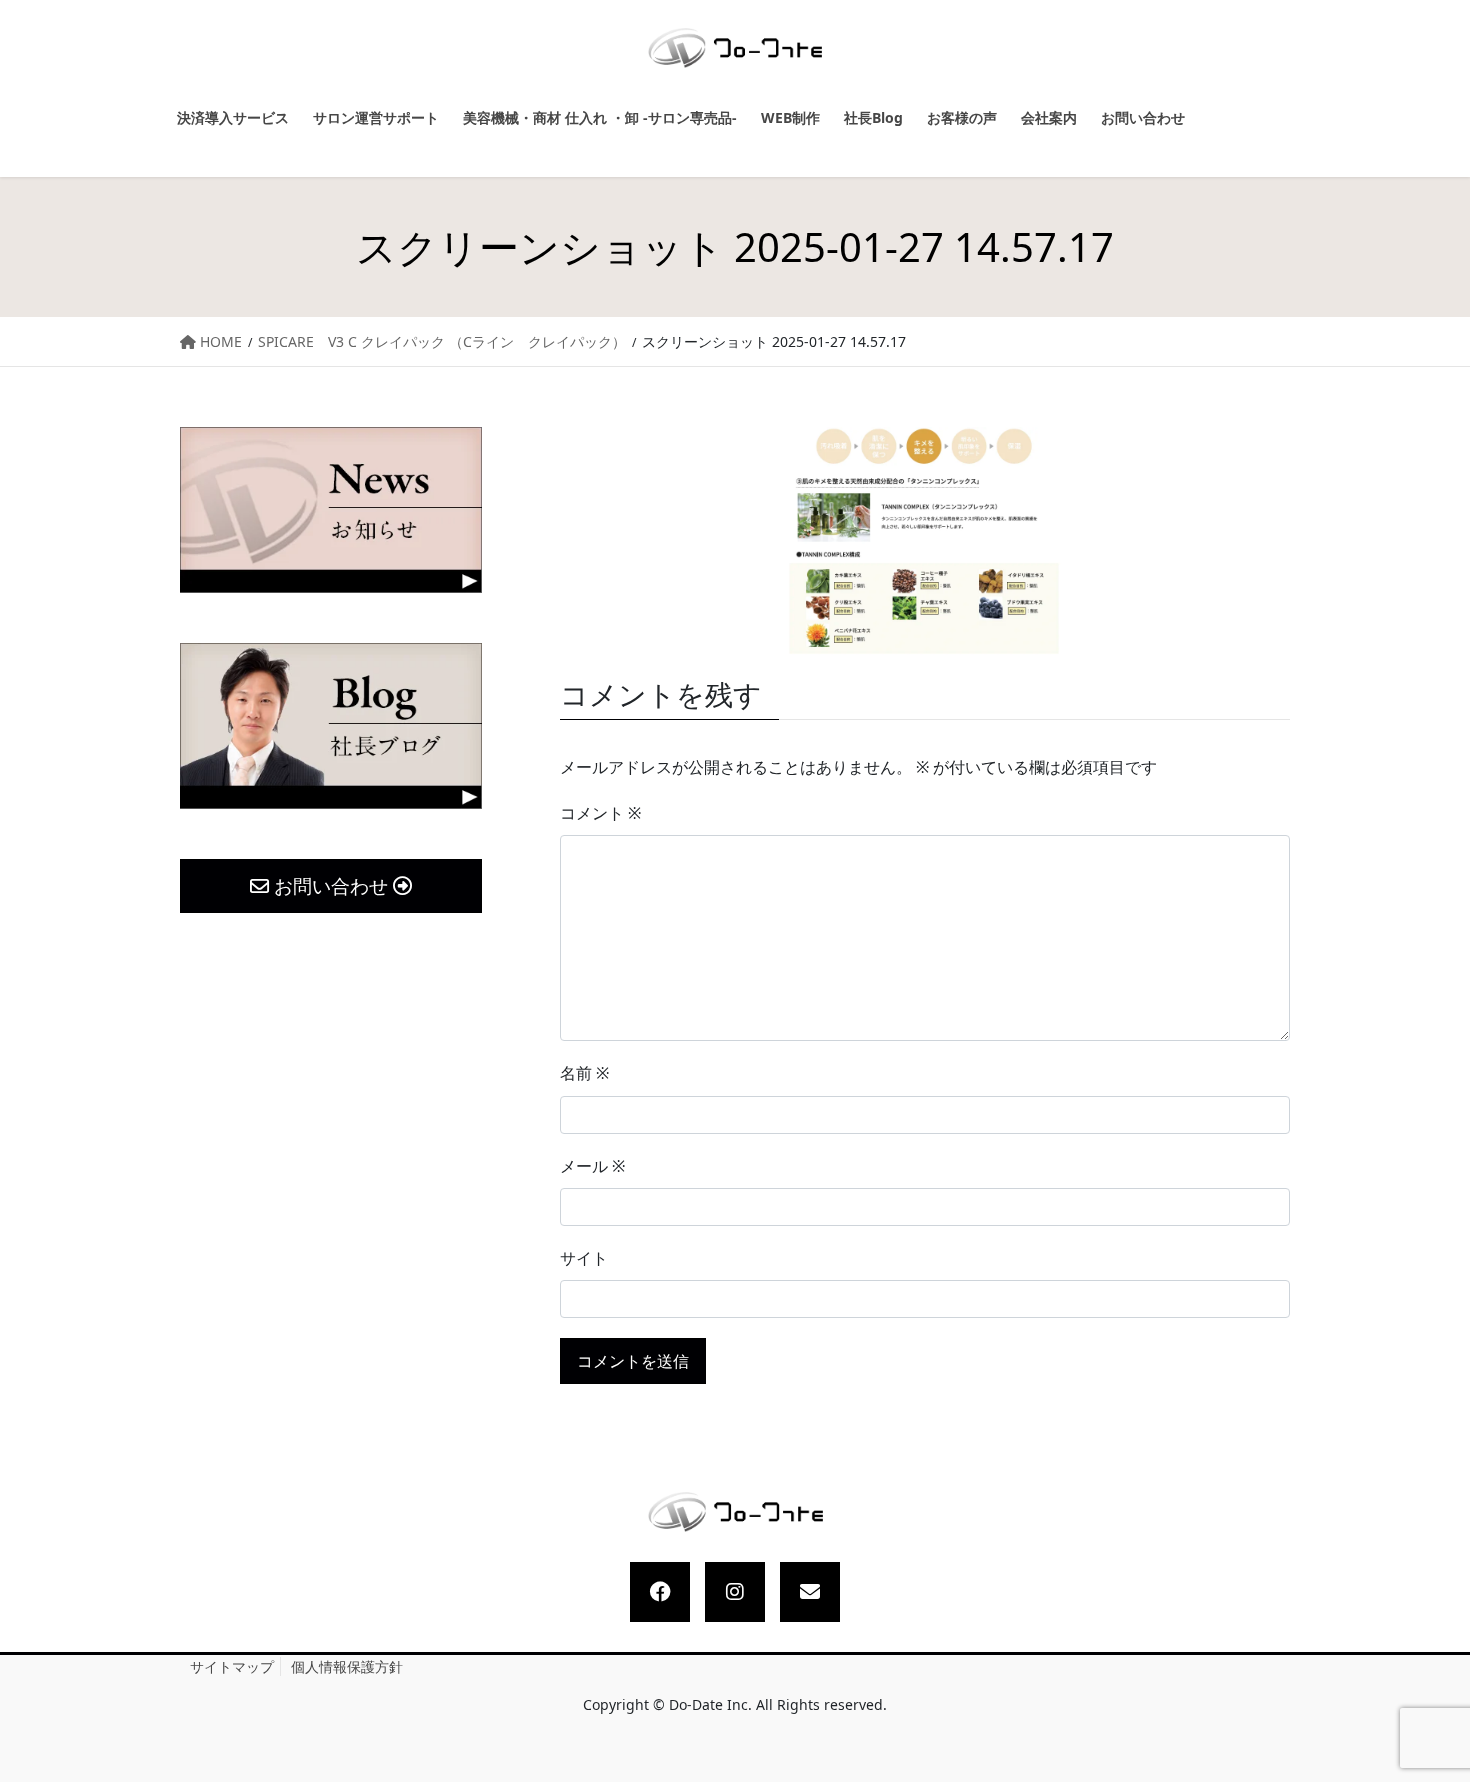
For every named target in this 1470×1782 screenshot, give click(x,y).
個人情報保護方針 (347, 1666)
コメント (600, 813)
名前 (584, 1073)
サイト (584, 1258)
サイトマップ (232, 1666)
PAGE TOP (1436, 1712)
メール (592, 1166)
